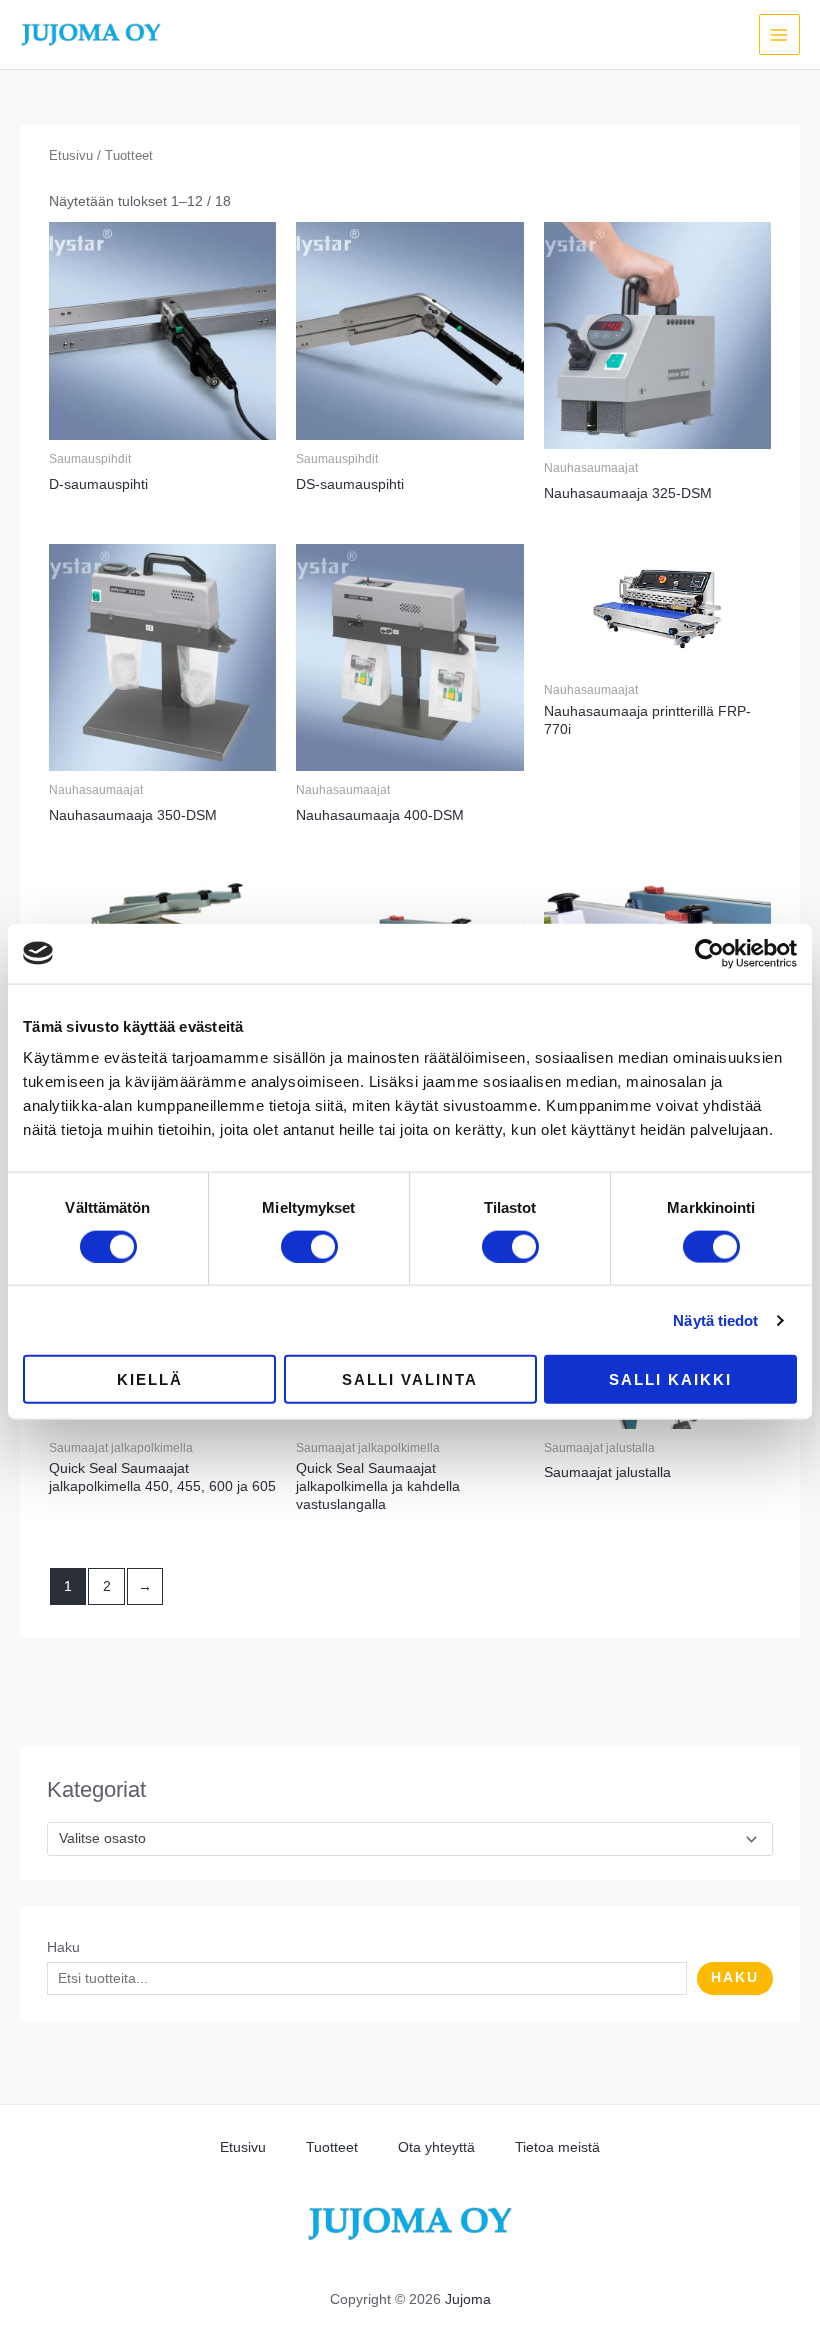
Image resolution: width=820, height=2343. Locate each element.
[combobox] (409, 1839)
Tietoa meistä (557, 2147)
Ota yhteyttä (436, 2147)
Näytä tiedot (715, 1319)
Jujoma (468, 2299)
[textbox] (401, 1839)
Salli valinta (410, 1379)
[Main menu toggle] (779, 34)
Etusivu (71, 156)
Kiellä (150, 1379)
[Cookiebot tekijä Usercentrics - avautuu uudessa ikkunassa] (709, 953)
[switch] (309, 1246)
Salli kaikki (670, 1379)
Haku (63, 1947)
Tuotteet (332, 2147)
